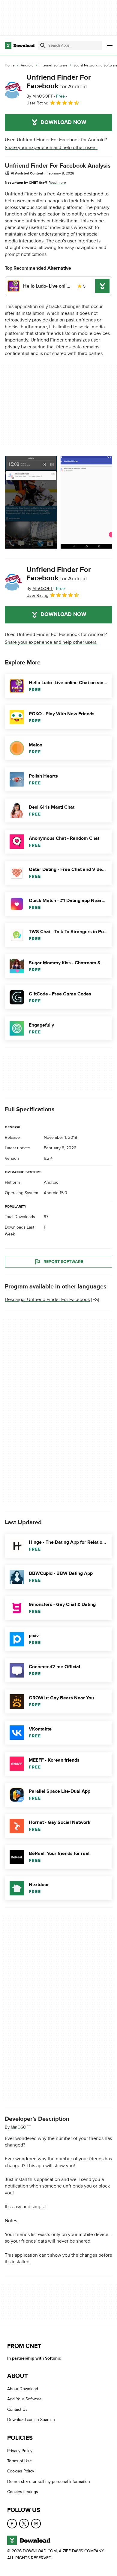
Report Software (63, 1262)
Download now (63, 122)
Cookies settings (23, 2492)
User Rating (37, 103)
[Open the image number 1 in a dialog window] (87, 502)
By (40, 96)
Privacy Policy (20, 2451)
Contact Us (17, 2409)
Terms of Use (19, 2461)
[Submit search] (43, 45)
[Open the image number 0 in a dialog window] (31, 502)
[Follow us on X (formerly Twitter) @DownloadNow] (24, 2524)
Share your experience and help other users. (51, 148)
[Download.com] (20, 45)
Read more (57, 183)
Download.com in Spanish (31, 2420)
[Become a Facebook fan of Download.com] (12, 2524)
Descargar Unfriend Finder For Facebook (47, 1300)
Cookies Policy (21, 2471)
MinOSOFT (21, 2127)
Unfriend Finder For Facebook (59, 82)
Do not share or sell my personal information (49, 2482)
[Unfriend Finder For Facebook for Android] (13, 90)
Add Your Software (24, 2399)
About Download (23, 2389)
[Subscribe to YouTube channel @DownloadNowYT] (36, 2524)
